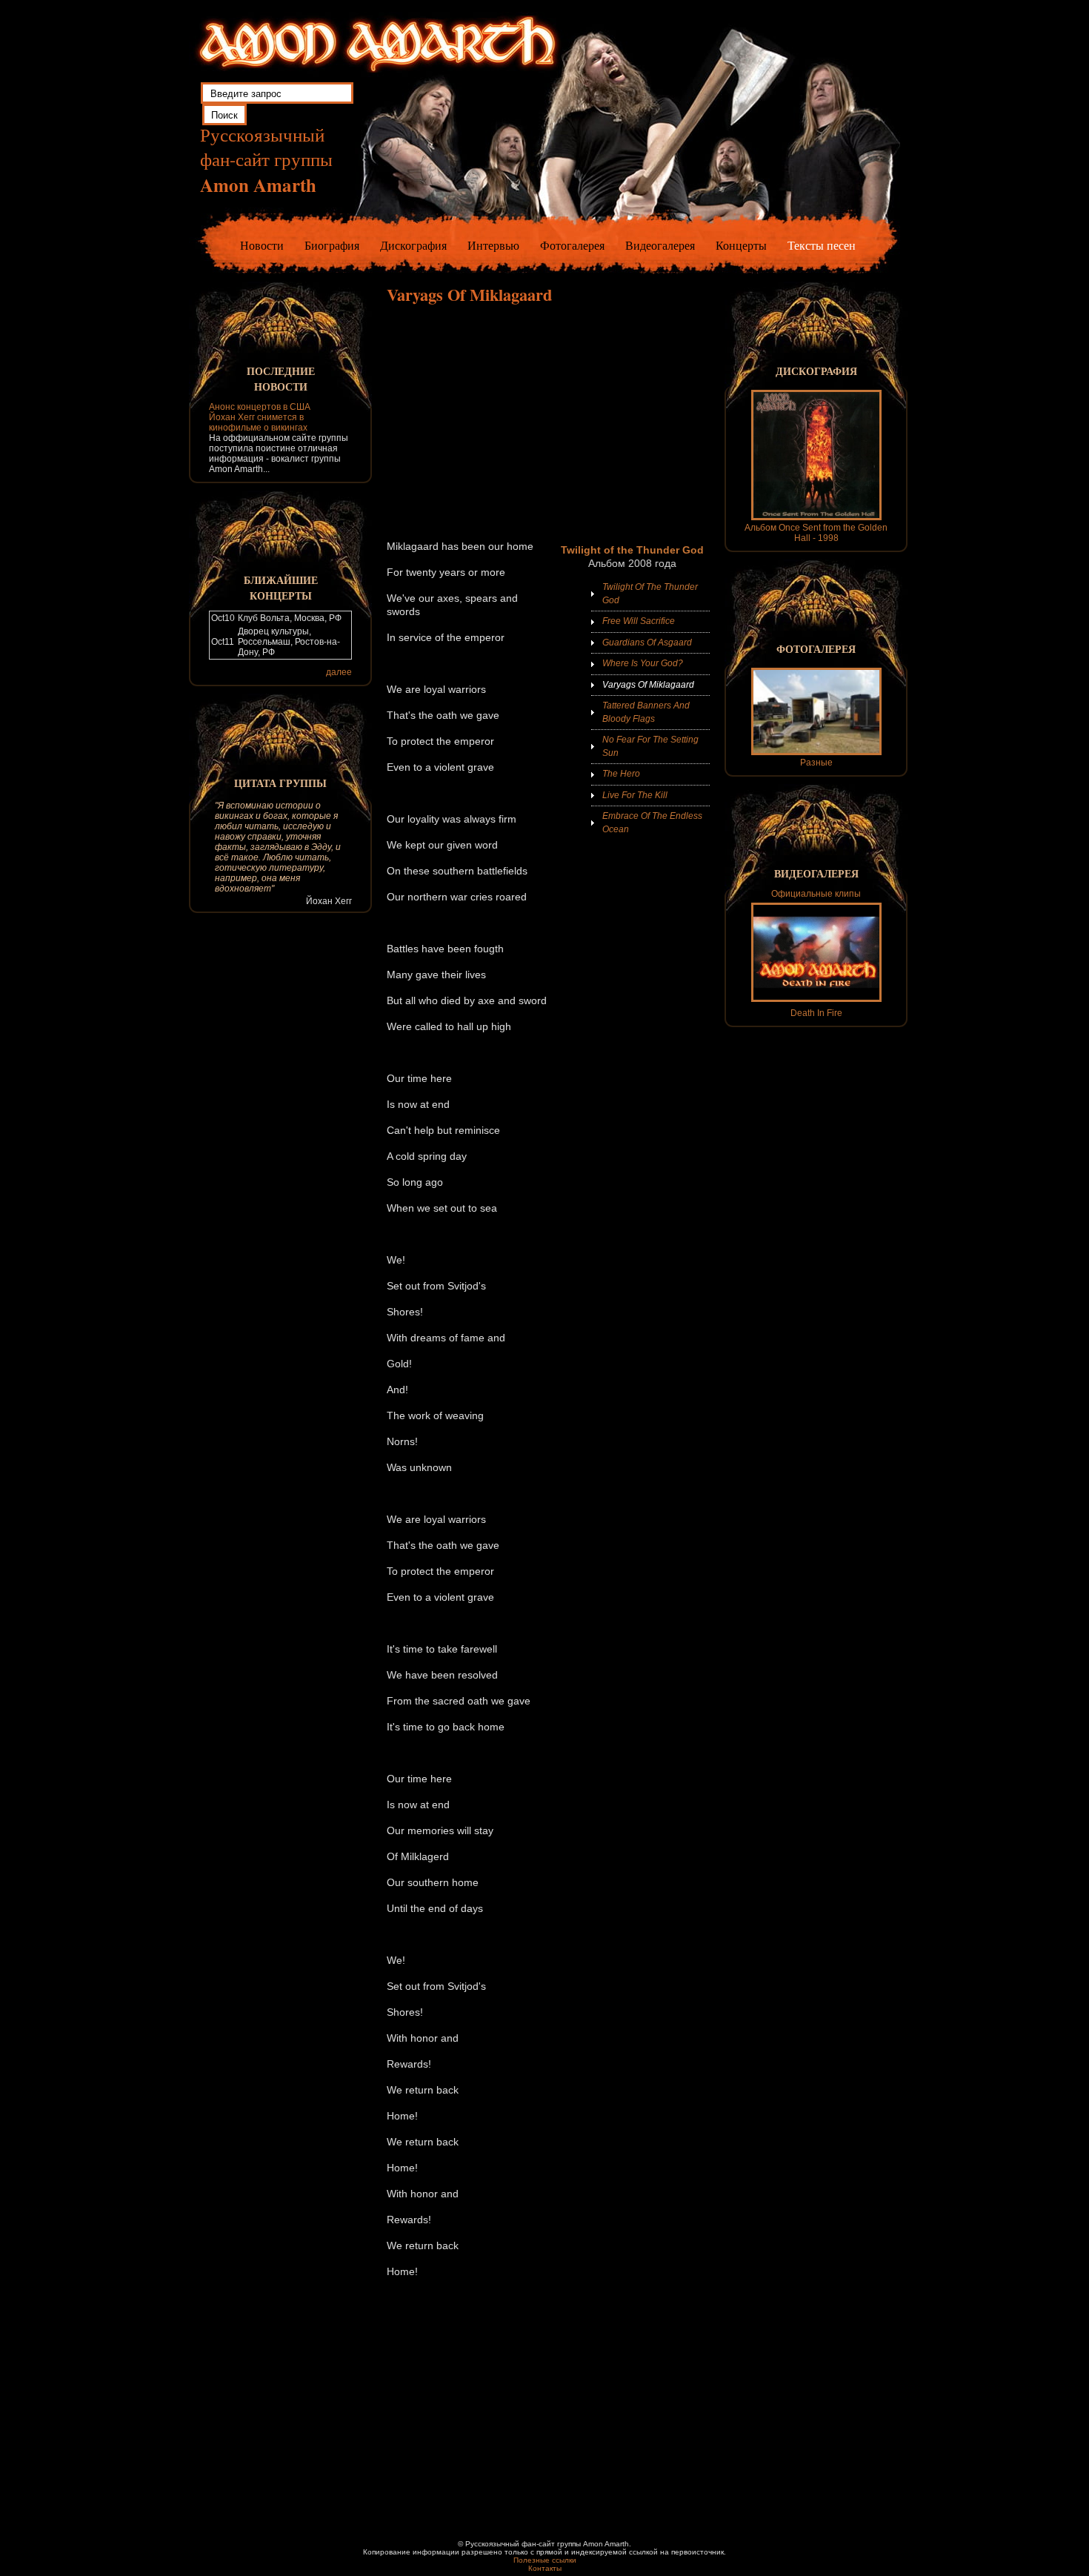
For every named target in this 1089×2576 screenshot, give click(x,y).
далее (339, 672)
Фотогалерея (572, 245)
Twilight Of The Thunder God (650, 594)
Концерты (741, 245)
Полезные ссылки (545, 2560)
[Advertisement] (548, 422)
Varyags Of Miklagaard (648, 685)
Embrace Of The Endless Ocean (652, 823)
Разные (816, 763)
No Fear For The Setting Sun (650, 746)
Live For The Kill (635, 795)
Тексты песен (822, 245)
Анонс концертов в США (260, 407)
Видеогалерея (660, 245)
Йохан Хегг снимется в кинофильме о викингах (258, 422)
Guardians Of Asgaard (647, 643)
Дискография (413, 245)
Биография (332, 245)
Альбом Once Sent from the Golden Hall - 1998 (816, 533)
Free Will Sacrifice (639, 621)
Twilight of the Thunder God (632, 550)
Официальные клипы (816, 894)
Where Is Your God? (643, 663)
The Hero (621, 774)
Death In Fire (816, 1013)
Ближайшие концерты (281, 588)
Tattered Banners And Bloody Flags (646, 712)
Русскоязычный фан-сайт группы (266, 160)
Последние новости (281, 379)
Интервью (493, 245)
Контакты (545, 2568)
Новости (262, 245)
